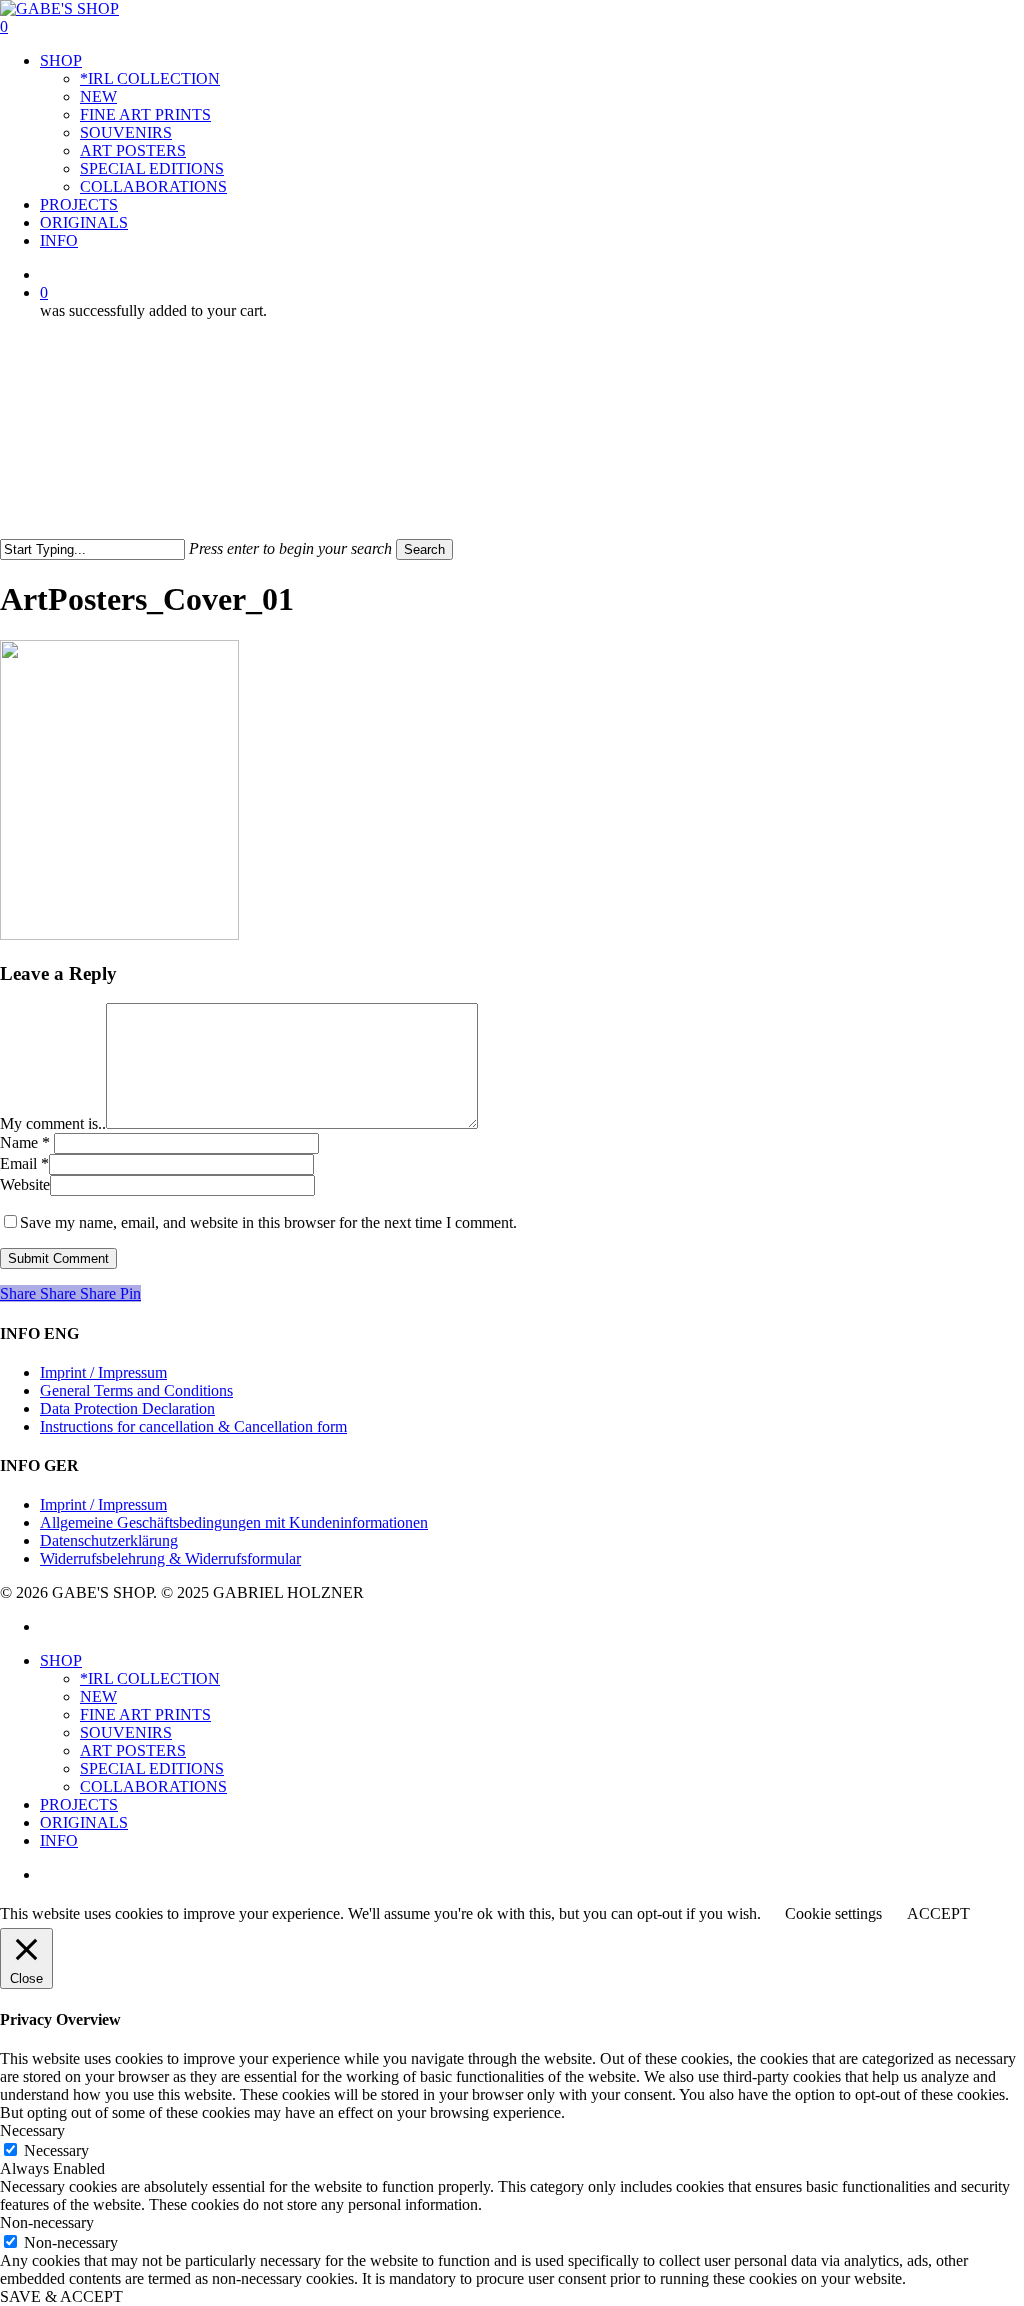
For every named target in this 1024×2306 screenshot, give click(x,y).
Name (25, 1142)
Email (24, 1163)
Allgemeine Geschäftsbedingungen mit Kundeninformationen (234, 1522)
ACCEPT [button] (938, 1913)
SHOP (61, 1660)
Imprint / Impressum (103, 1372)
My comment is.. (53, 1123)
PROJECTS (79, 1804)
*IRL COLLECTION (150, 1678)
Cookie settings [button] (833, 1913)
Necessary (56, 2150)
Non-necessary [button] (47, 2222)
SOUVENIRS (126, 1732)
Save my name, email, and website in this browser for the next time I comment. (268, 1222)
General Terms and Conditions (136, 1390)
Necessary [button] (32, 2130)
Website (25, 1184)
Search (424, 549)
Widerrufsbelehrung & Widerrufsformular (170, 1558)
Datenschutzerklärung (109, 1540)
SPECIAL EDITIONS (152, 1768)
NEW (98, 1696)
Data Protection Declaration (127, 1408)
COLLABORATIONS (153, 1786)
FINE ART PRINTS (145, 1714)
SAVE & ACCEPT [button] (61, 2296)
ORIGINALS (84, 1822)
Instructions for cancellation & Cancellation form (193, 1426)
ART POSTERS (133, 1750)
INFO (59, 1840)
